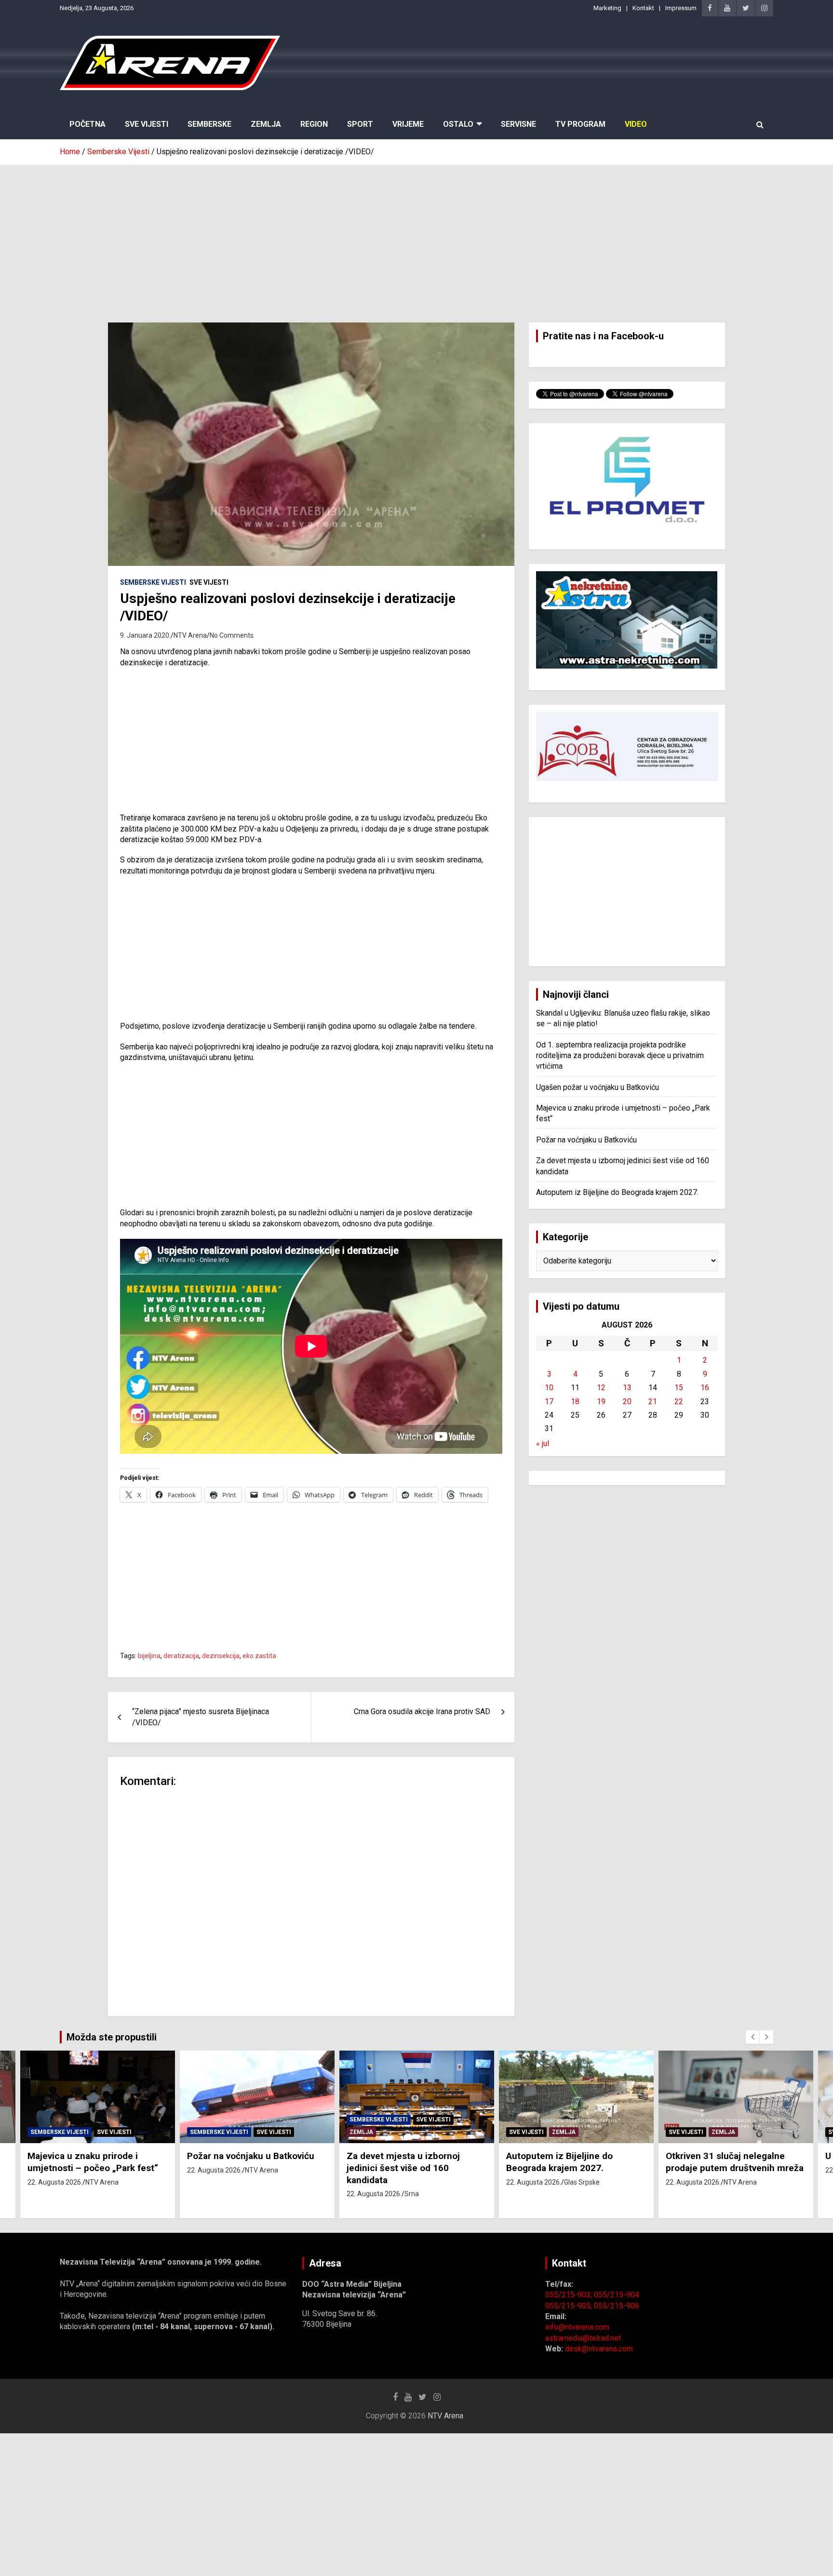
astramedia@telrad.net (583, 2338)
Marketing (607, 8)
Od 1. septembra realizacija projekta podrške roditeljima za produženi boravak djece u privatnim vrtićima (620, 1056)
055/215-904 (617, 2295)
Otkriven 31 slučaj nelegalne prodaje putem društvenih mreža (735, 2162)
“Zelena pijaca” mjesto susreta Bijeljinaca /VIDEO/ (201, 1717)
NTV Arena (190, 635)
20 (627, 1402)
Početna (87, 124)
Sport (360, 124)
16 (705, 1388)
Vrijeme (408, 124)
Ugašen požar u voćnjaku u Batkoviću (598, 1087)
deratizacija (181, 1656)
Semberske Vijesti (153, 582)
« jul (543, 1443)
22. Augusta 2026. (55, 2182)
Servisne (518, 124)
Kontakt (643, 8)
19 (601, 1402)
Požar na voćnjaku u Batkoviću (586, 1140)
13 (627, 1388)
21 (653, 1402)
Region (314, 124)
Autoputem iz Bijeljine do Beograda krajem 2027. (617, 1192)
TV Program (580, 124)
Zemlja (266, 124)
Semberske (209, 124)
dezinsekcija (221, 1656)
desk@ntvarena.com (599, 2349)
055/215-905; (570, 2306)
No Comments (232, 635)
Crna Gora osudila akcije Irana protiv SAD (422, 1711)
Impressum (681, 8)
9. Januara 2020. (145, 635)
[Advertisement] (416, 237)
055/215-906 (617, 2306)
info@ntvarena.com (577, 2327)
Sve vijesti (209, 582)
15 (679, 1388)
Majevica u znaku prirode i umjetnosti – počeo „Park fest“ (93, 2162)
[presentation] (752, 2037)
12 (601, 1388)
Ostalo (458, 124)
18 (575, 1402)
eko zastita (259, 1656)
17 (549, 1402)
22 (679, 1402)
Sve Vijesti (147, 124)
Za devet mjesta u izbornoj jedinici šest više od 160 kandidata (403, 2168)
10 (549, 1388)
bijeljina (149, 1656)
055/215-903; (570, 2295)
